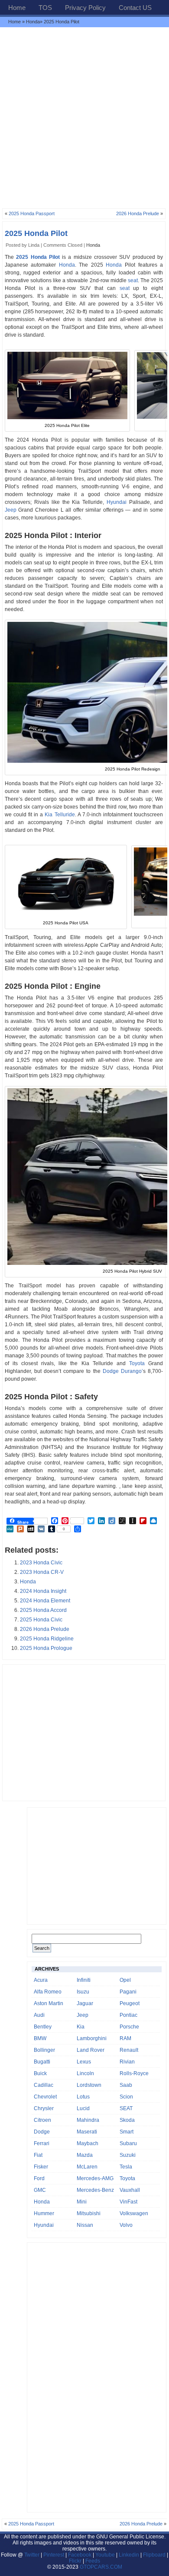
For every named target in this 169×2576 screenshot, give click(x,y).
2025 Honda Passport (32, 213)
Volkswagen (134, 2213)
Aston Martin (49, 2003)
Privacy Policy (85, 8)
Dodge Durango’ (123, 1371)
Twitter (32, 2555)
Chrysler (44, 2108)
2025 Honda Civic (41, 1620)
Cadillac (44, 2085)
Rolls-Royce (134, 2073)
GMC (40, 2190)
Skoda (127, 2120)
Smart (127, 2132)
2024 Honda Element (45, 1601)
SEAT (126, 2108)
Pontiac (128, 2015)
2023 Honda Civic (41, 1563)
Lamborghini (92, 2038)
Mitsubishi (89, 2213)
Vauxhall (130, 2190)
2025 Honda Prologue (46, 1648)
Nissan (85, 2225)
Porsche (129, 2027)
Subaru (128, 2143)
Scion (126, 2097)
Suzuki (128, 2155)
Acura (41, 1980)
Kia (81, 2027)
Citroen (42, 2120)
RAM (125, 2038)
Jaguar (85, 2003)
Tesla (126, 2167)
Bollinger (44, 2050)
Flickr (75, 2561)
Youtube (105, 2555)
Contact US (135, 8)
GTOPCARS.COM (101, 2567)
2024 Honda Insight (43, 1591)
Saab (126, 2085)
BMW (40, 2038)
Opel (125, 1980)
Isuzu (83, 1992)
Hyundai (117, 502)
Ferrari (42, 2143)
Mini (82, 2202)
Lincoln (85, 2073)
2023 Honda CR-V (42, 1572)
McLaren (87, 2167)
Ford (39, 2178)
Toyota (137, 1363)
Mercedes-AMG (95, 2178)
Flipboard (154, 2555)
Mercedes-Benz (95, 2190)
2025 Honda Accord (43, 1610)
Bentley (43, 2027)
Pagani (128, 1992)
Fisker (41, 2167)
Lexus (84, 2062)
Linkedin (129, 2555)
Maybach (88, 2143)
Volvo (126, 2225)
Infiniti (84, 1980)
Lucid (83, 2108)
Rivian (127, 2062)
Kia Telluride (60, 815)
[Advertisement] (84, 118)
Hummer (44, 2213)
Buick (40, 2073)
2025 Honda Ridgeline (47, 1639)
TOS (45, 8)
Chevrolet (45, 2097)
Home (17, 8)
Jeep (11, 510)
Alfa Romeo (48, 1992)
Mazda (85, 2155)
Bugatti (42, 2062)
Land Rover (91, 2050)
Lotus (83, 2097)
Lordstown (89, 2085)
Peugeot (130, 2003)
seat (133, 280)
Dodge (42, 2132)
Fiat (38, 2155)
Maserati (87, 2132)
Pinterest (54, 2555)
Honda (33, 22)
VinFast (128, 2202)
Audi (39, 2015)
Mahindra (88, 2120)
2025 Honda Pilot (36, 233)
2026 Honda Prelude (138, 213)
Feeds (93, 2561)
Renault (129, 2050)
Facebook (80, 2555)
